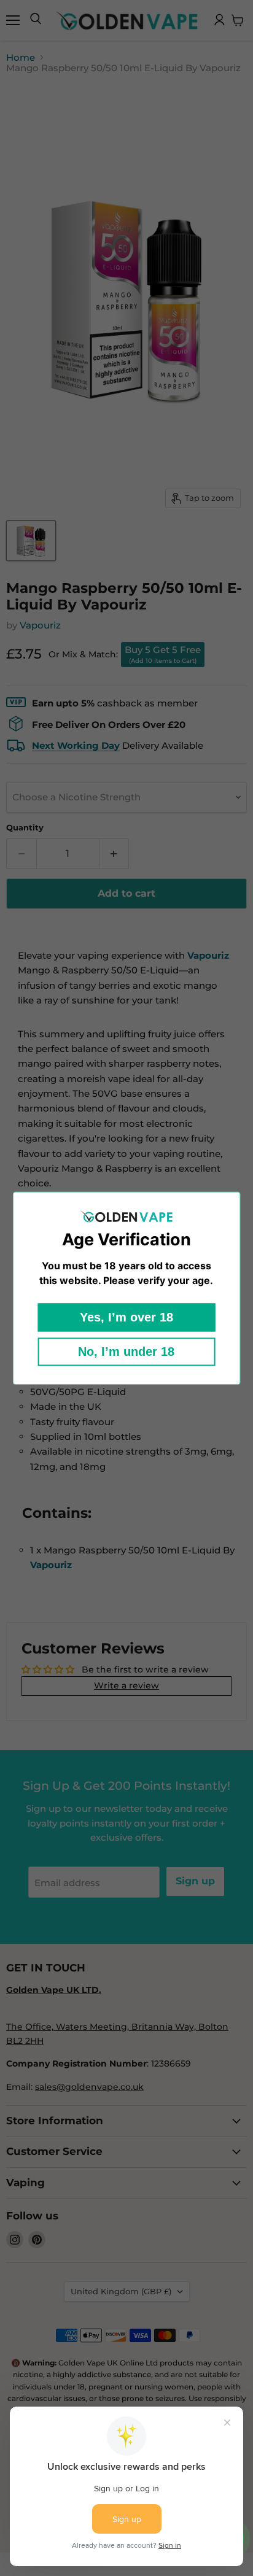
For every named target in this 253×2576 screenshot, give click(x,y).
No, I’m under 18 (126, 1352)
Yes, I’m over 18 (126, 1317)
